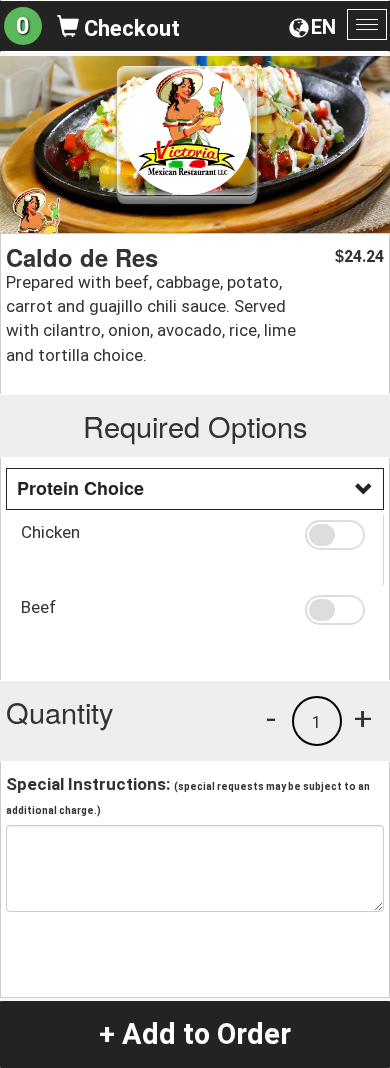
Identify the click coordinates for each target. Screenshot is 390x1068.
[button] (337, 535)
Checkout (129, 28)
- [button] (271, 718)
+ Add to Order (195, 1034)
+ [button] (363, 718)
